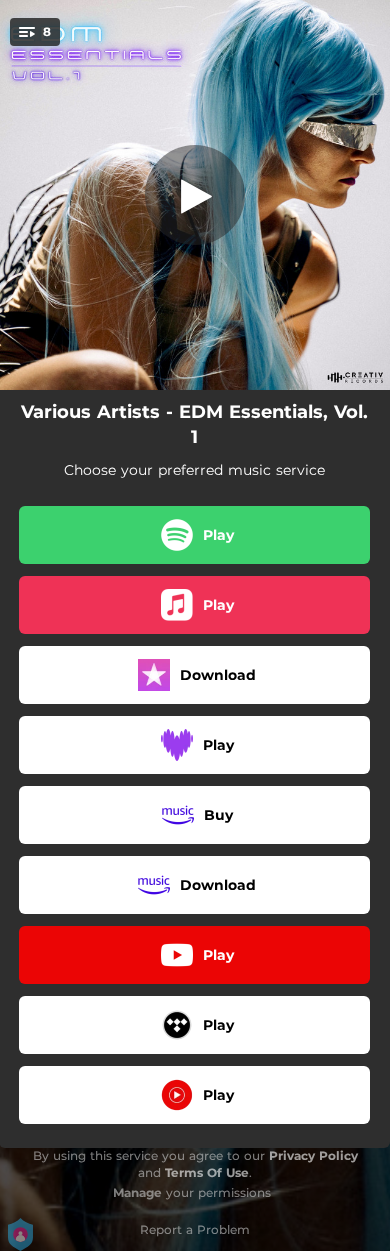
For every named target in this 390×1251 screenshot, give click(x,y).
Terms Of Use (207, 1172)
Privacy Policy (313, 1155)
